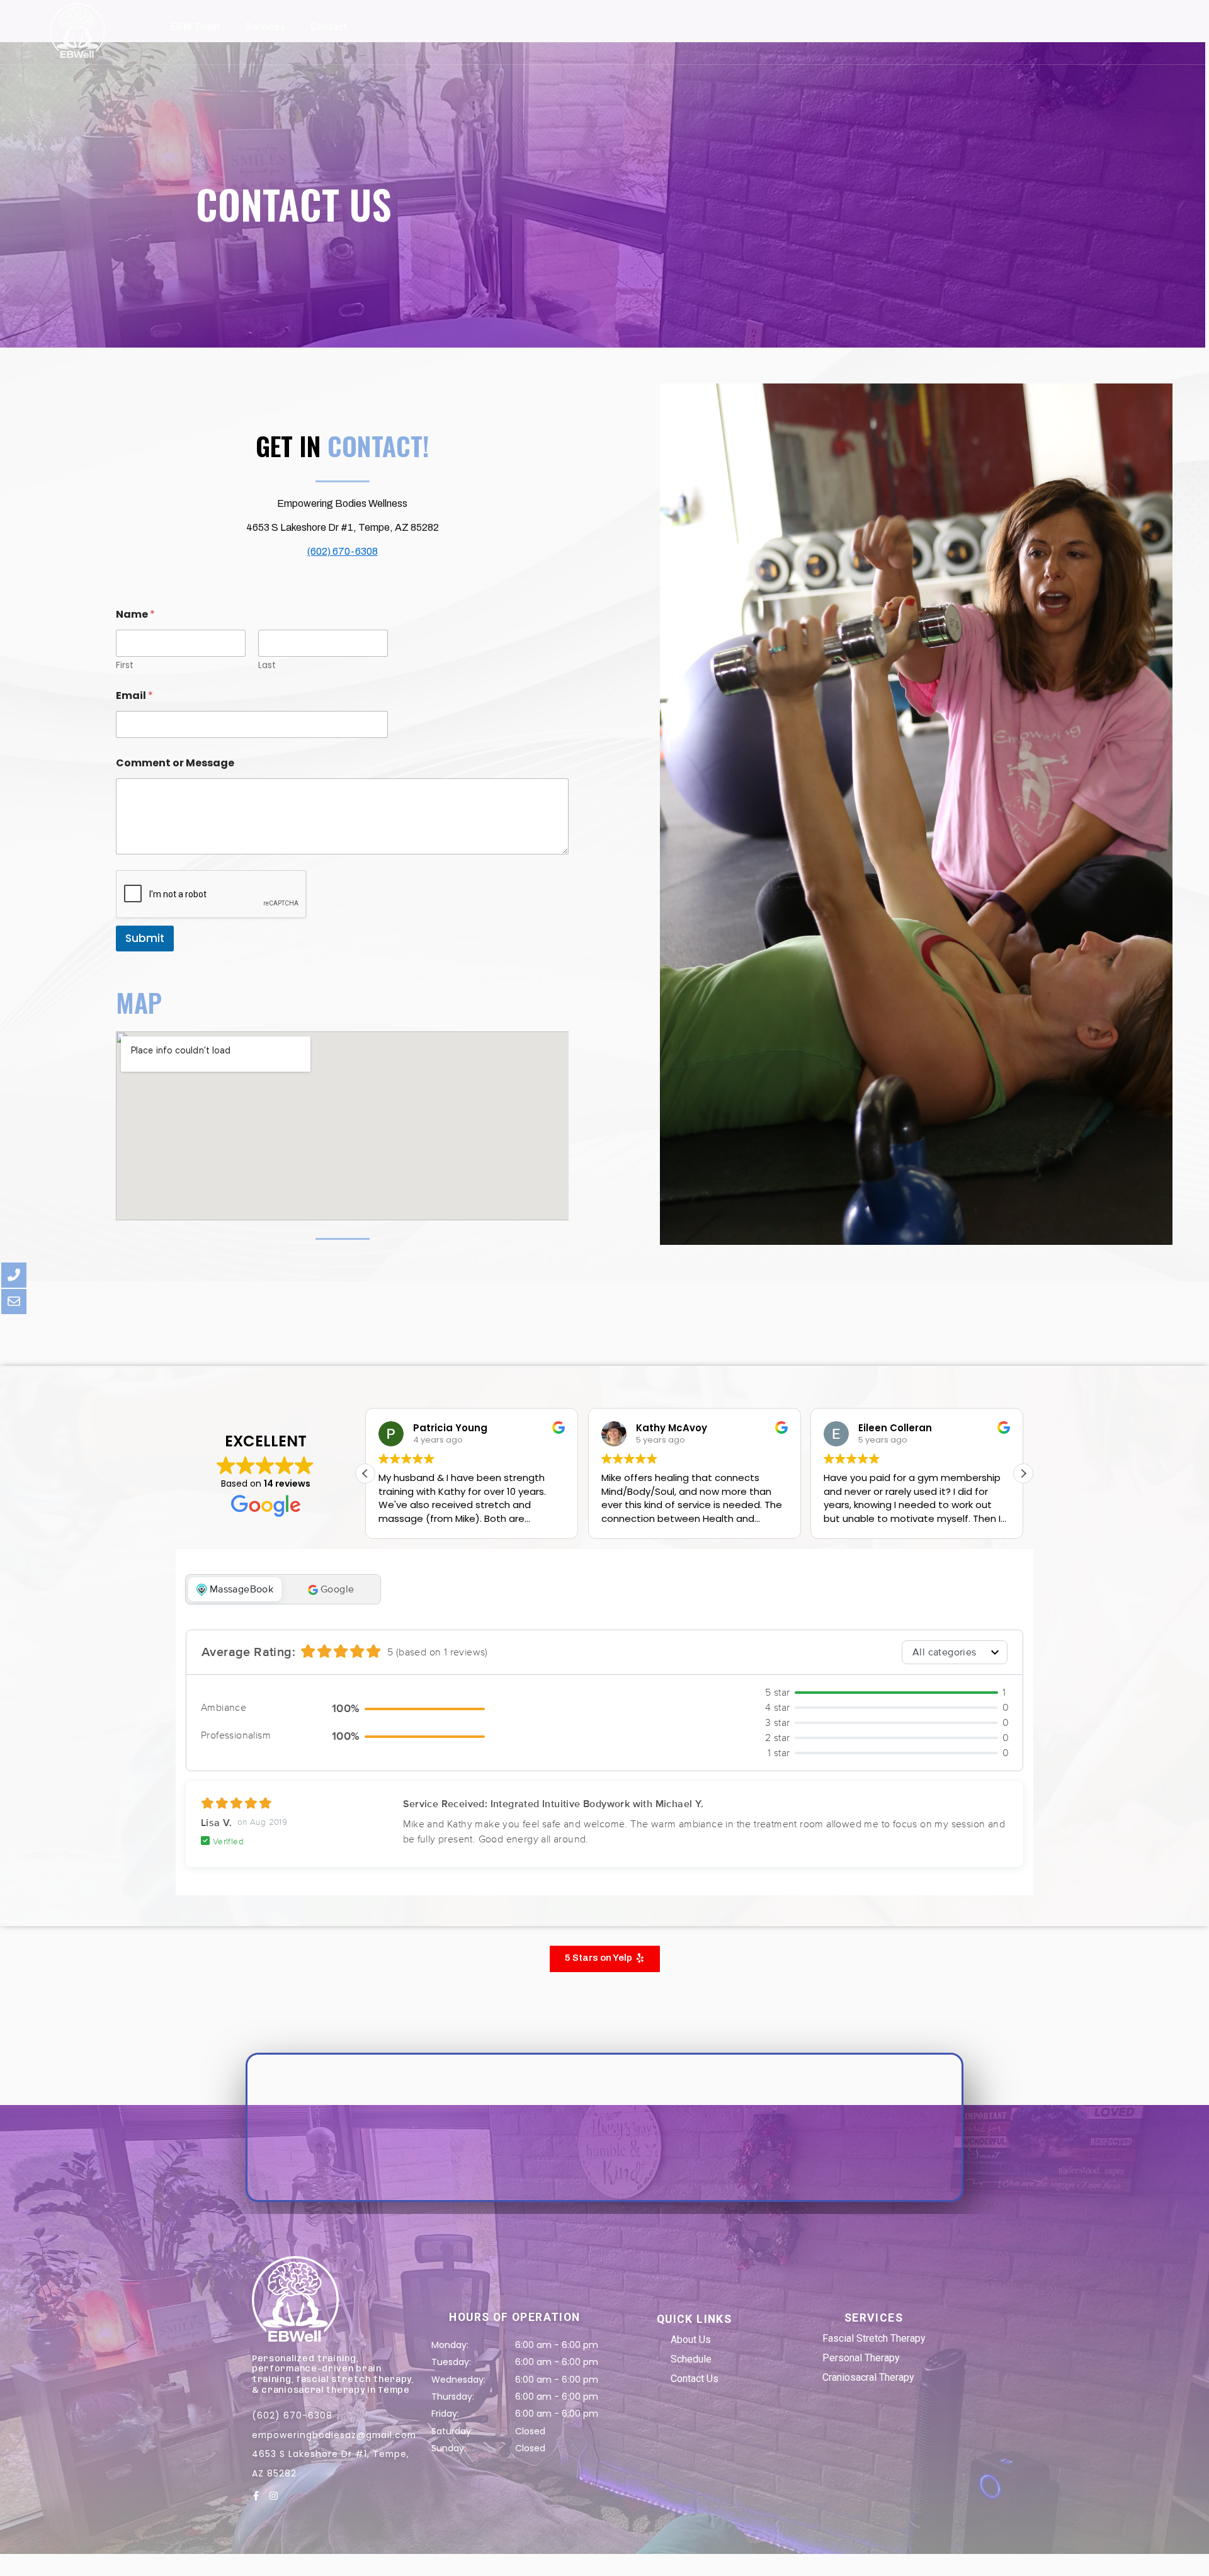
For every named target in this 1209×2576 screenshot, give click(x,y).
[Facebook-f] (256, 2496)
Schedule (691, 2359)
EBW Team (195, 27)
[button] (1023, 1473)
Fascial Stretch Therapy (874, 2338)
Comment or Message (175, 763)
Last (267, 665)
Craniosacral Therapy (868, 2377)
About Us (691, 2340)
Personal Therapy (861, 2358)
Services (265, 27)
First (125, 665)
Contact (329, 27)
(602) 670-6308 (343, 551)
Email (134, 695)
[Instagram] (274, 2496)
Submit (145, 938)
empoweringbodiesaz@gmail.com (334, 2435)
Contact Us (695, 2379)
